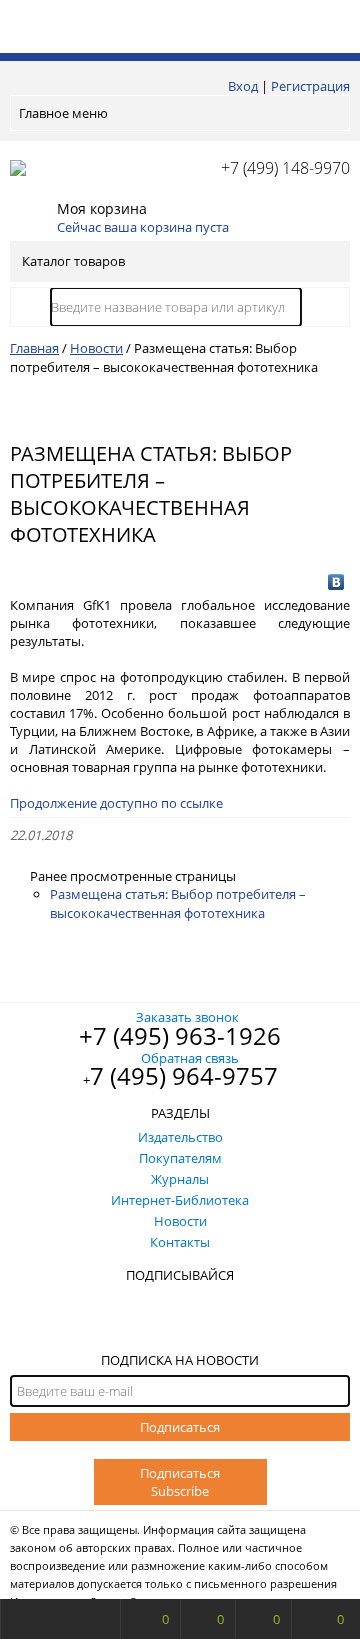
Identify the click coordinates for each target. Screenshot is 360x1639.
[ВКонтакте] (336, 582)
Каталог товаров (73, 261)
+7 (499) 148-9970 (285, 168)
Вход (243, 86)
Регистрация (310, 86)
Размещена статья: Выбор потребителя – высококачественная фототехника (178, 903)
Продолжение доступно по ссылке (116, 803)
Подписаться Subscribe (180, 1482)
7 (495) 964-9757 (184, 1075)
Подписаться (180, 1427)
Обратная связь (190, 1058)
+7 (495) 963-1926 (180, 1035)
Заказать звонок (187, 1017)
